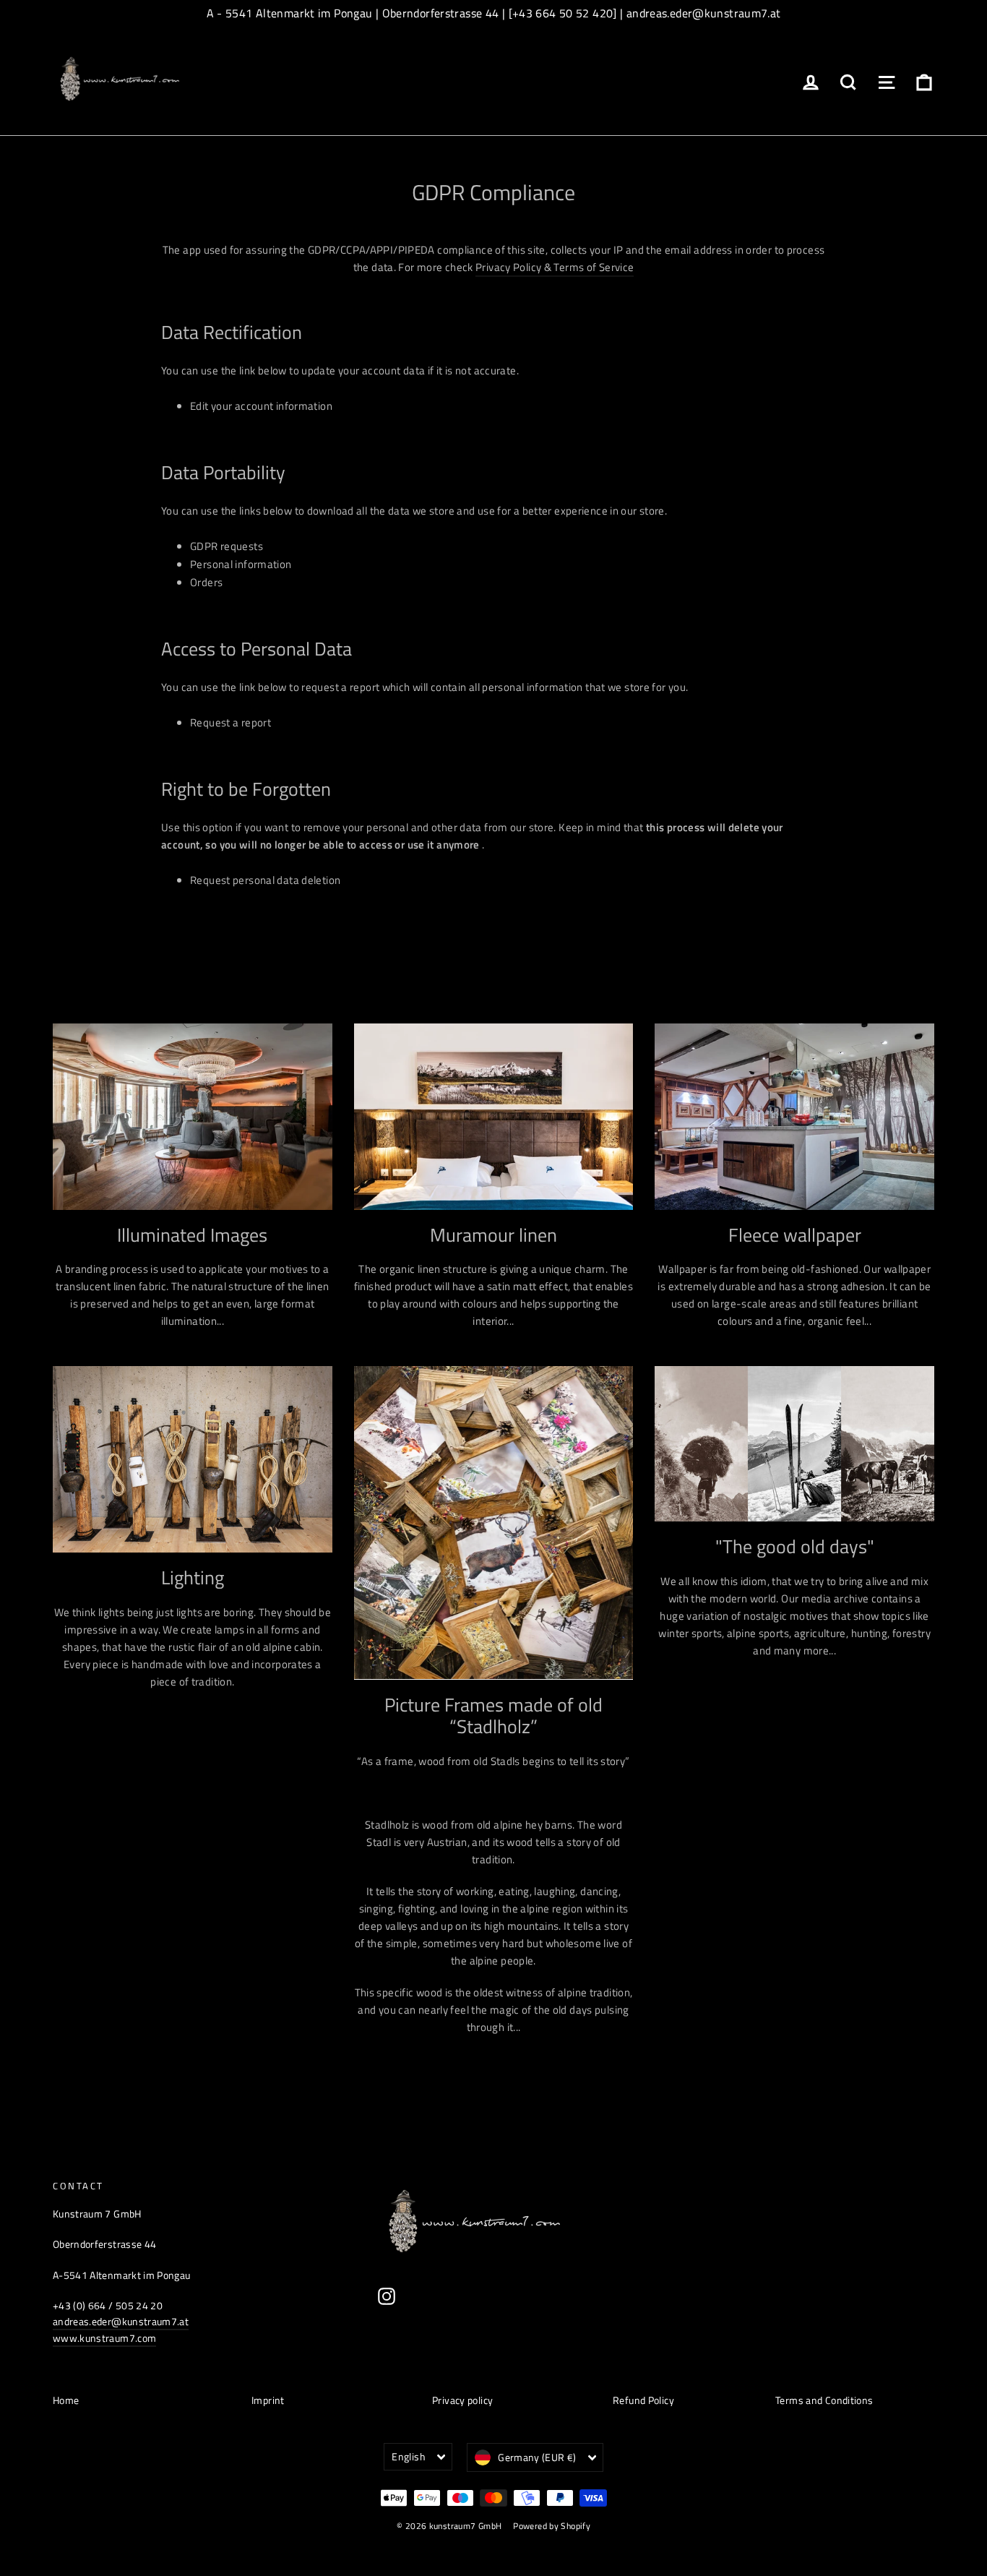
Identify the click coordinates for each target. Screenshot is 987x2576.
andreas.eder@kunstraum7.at (121, 2321)
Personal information (241, 564)
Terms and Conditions (824, 2400)
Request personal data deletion (265, 880)
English (408, 2456)
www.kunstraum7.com (104, 2338)
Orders (206, 582)
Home (66, 2400)
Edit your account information (261, 406)
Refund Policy (643, 2400)
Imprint (268, 2400)
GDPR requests (227, 546)
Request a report (230, 722)
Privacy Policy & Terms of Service (555, 267)
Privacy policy (462, 2400)
